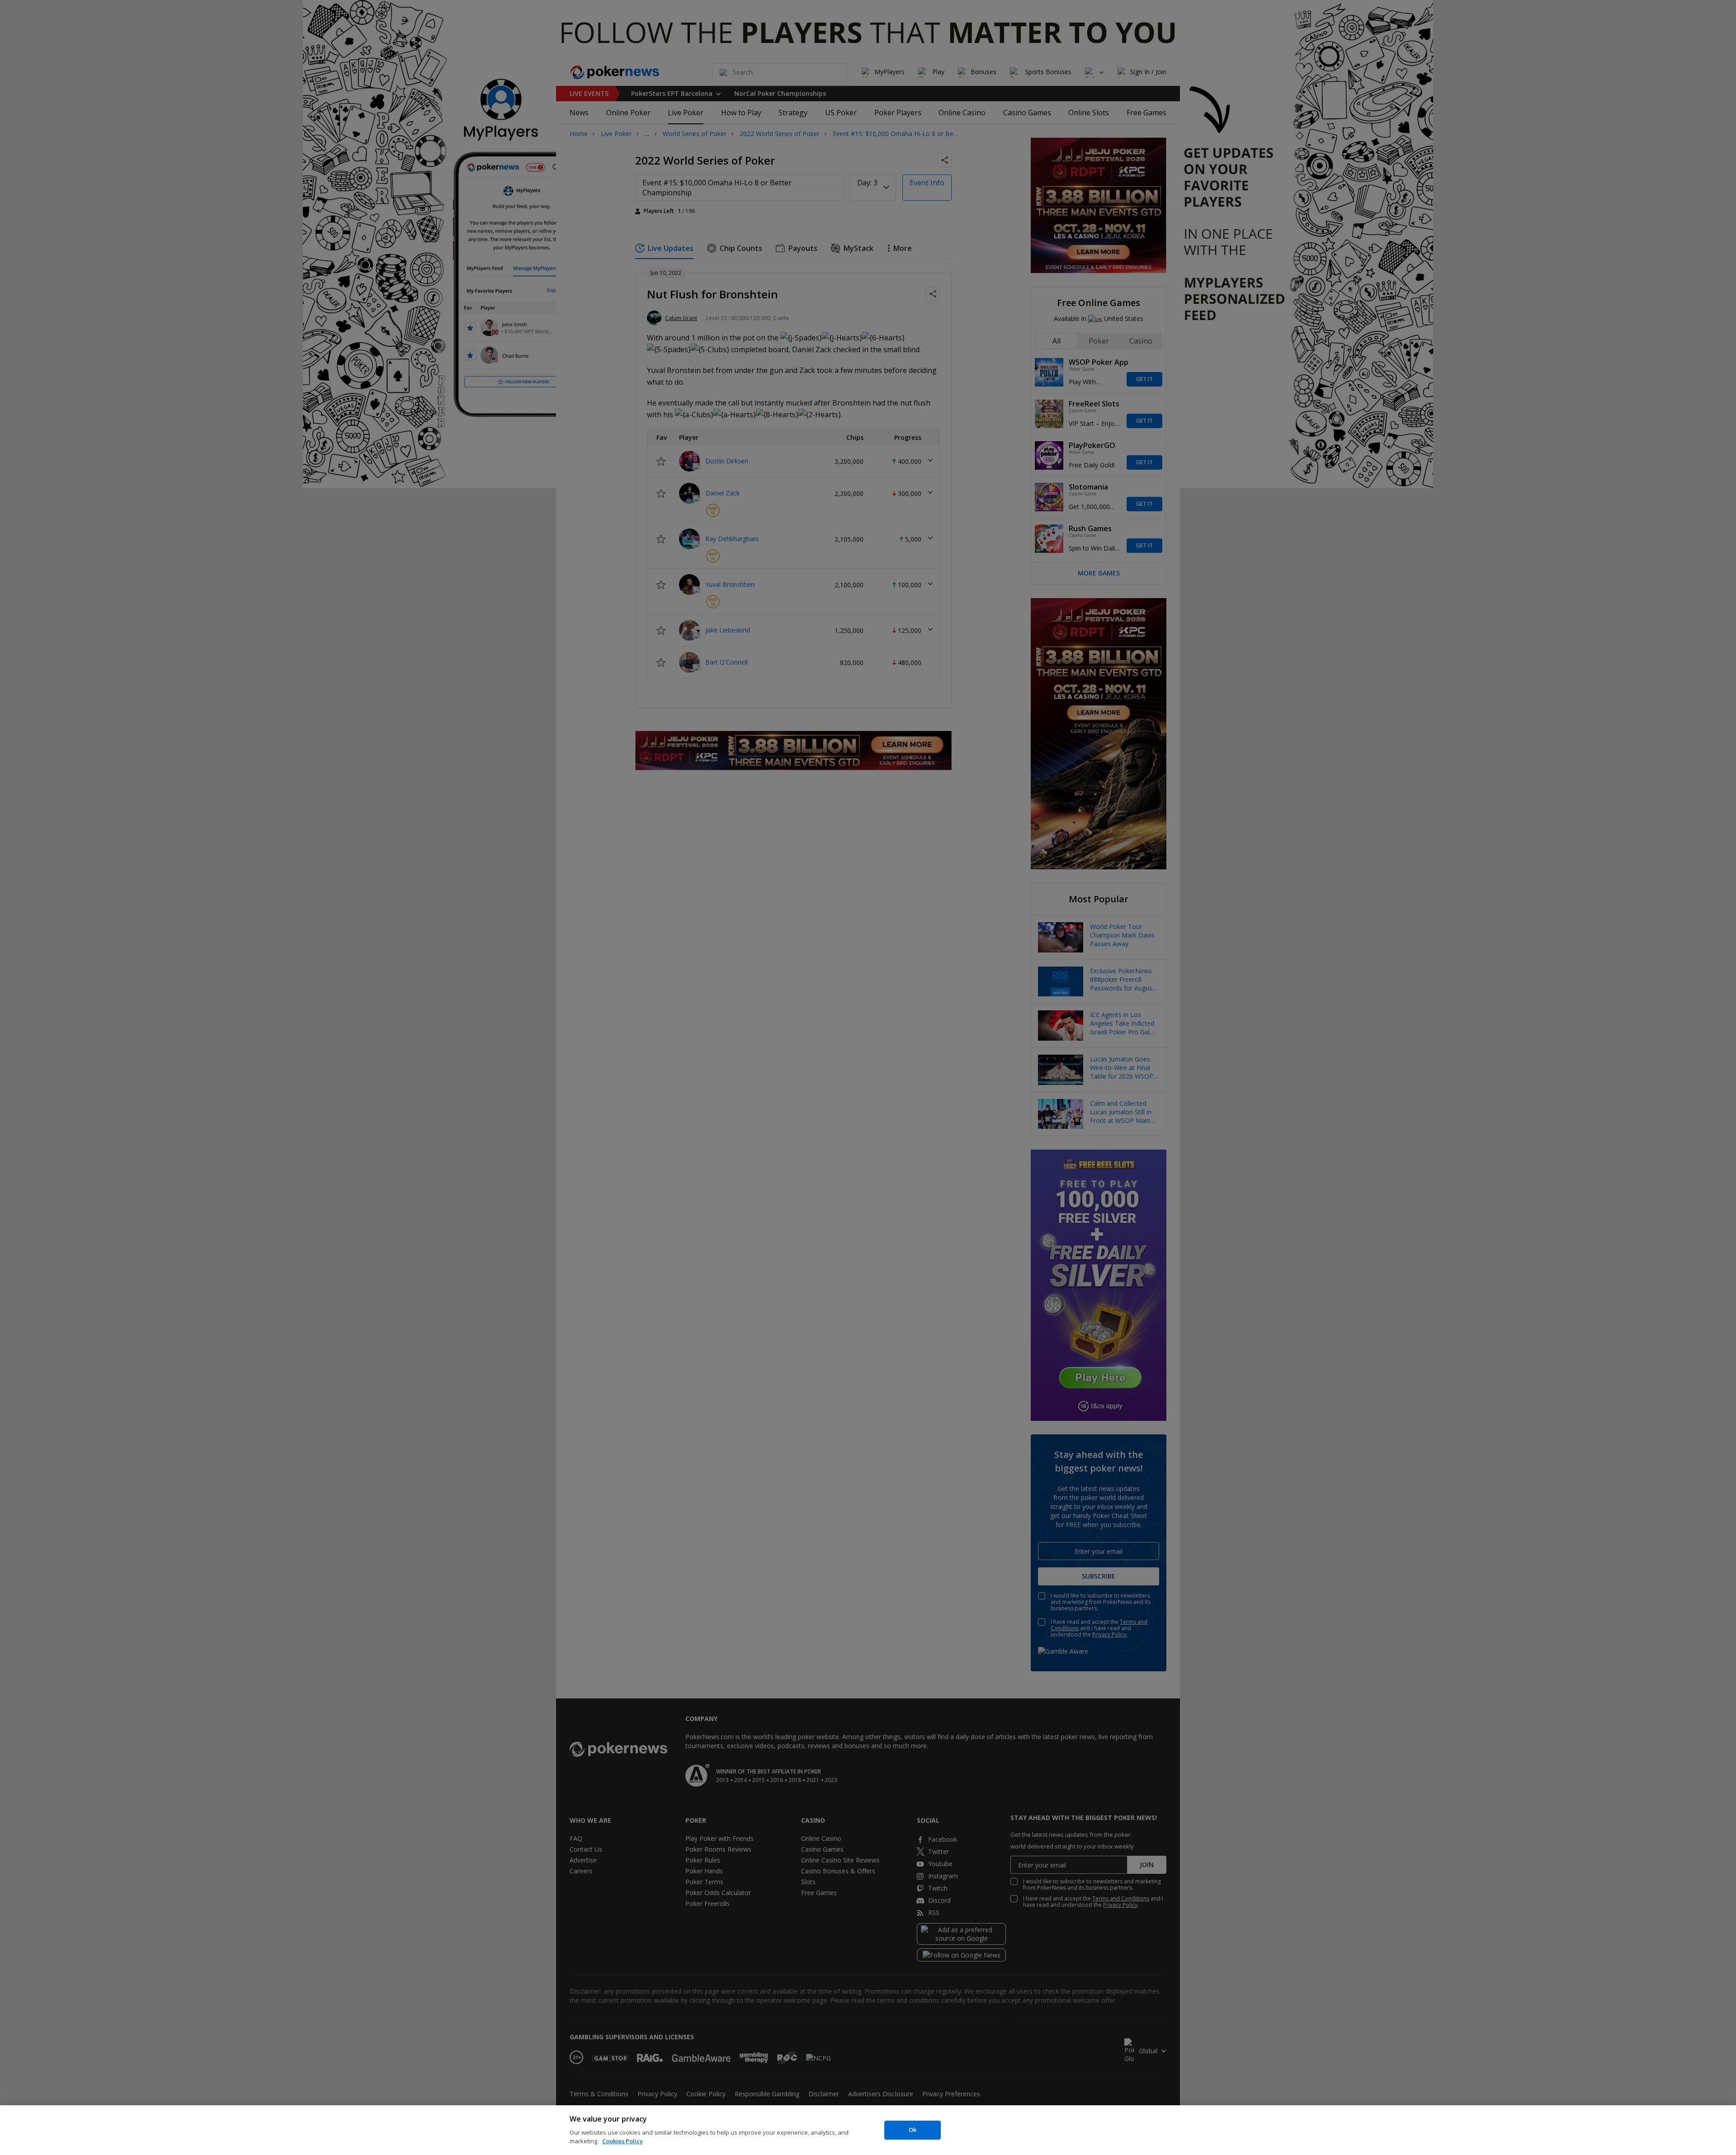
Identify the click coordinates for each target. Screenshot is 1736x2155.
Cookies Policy (623, 2141)
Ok (913, 2130)
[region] (868, 2130)
